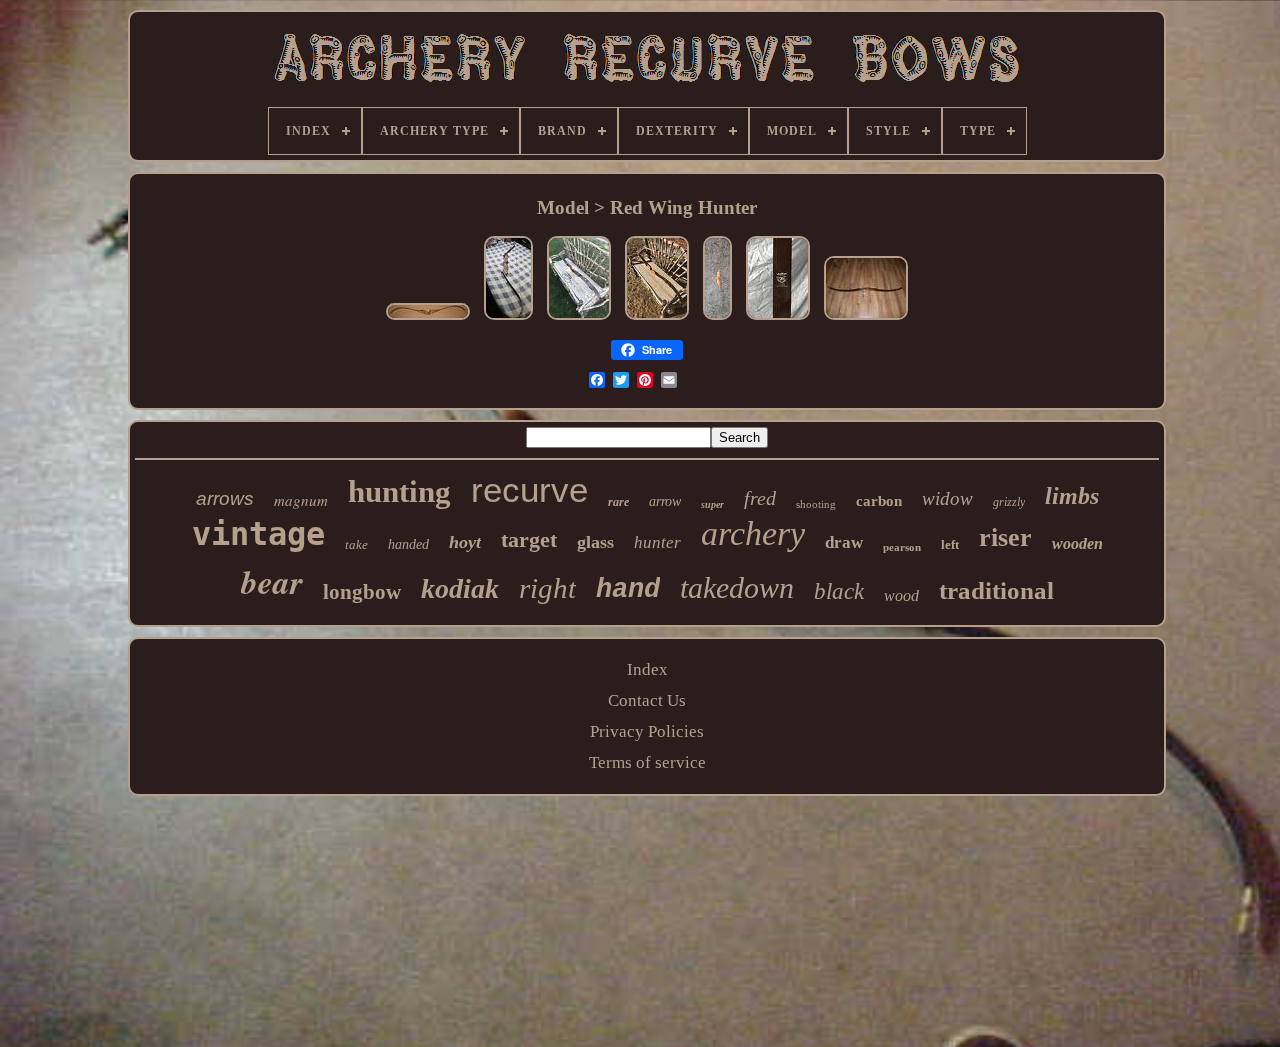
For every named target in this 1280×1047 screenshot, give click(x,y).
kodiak (460, 588)
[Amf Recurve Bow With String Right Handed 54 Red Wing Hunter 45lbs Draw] (778, 319)
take (356, 544)
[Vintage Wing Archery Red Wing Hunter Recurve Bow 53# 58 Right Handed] (579, 319)
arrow (665, 501)
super (712, 504)
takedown (737, 587)
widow (947, 498)
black (839, 591)
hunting (399, 491)
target (529, 539)
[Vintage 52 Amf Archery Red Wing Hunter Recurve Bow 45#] (428, 319)
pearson (902, 547)
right (547, 588)
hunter (657, 542)
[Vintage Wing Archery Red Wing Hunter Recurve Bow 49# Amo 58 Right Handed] (657, 319)
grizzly (1009, 502)
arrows (225, 498)
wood (901, 595)
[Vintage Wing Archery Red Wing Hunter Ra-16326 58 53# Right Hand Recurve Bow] (866, 319)
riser (1005, 537)
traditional (996, 590)
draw (844, 542)
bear (272, 581)
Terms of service (647, 762)
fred (760, 498)
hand (628, 590)
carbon (879, 501)
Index (647, 669)
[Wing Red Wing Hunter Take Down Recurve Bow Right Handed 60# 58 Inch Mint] (508, 319)
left (950, 544)
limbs (1072, 496)
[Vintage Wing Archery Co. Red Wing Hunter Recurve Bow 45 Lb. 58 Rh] (717, 319)
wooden (1077, 543)
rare (618, 502)
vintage (258, 534)
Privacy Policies (647, 731)
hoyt (465, 542)
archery (753, 533)
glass (595, 542)
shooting (816, 504)
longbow (362, 592)
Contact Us (647, 700)
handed (408, 544)
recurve (529, 489)
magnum (301, 500)
